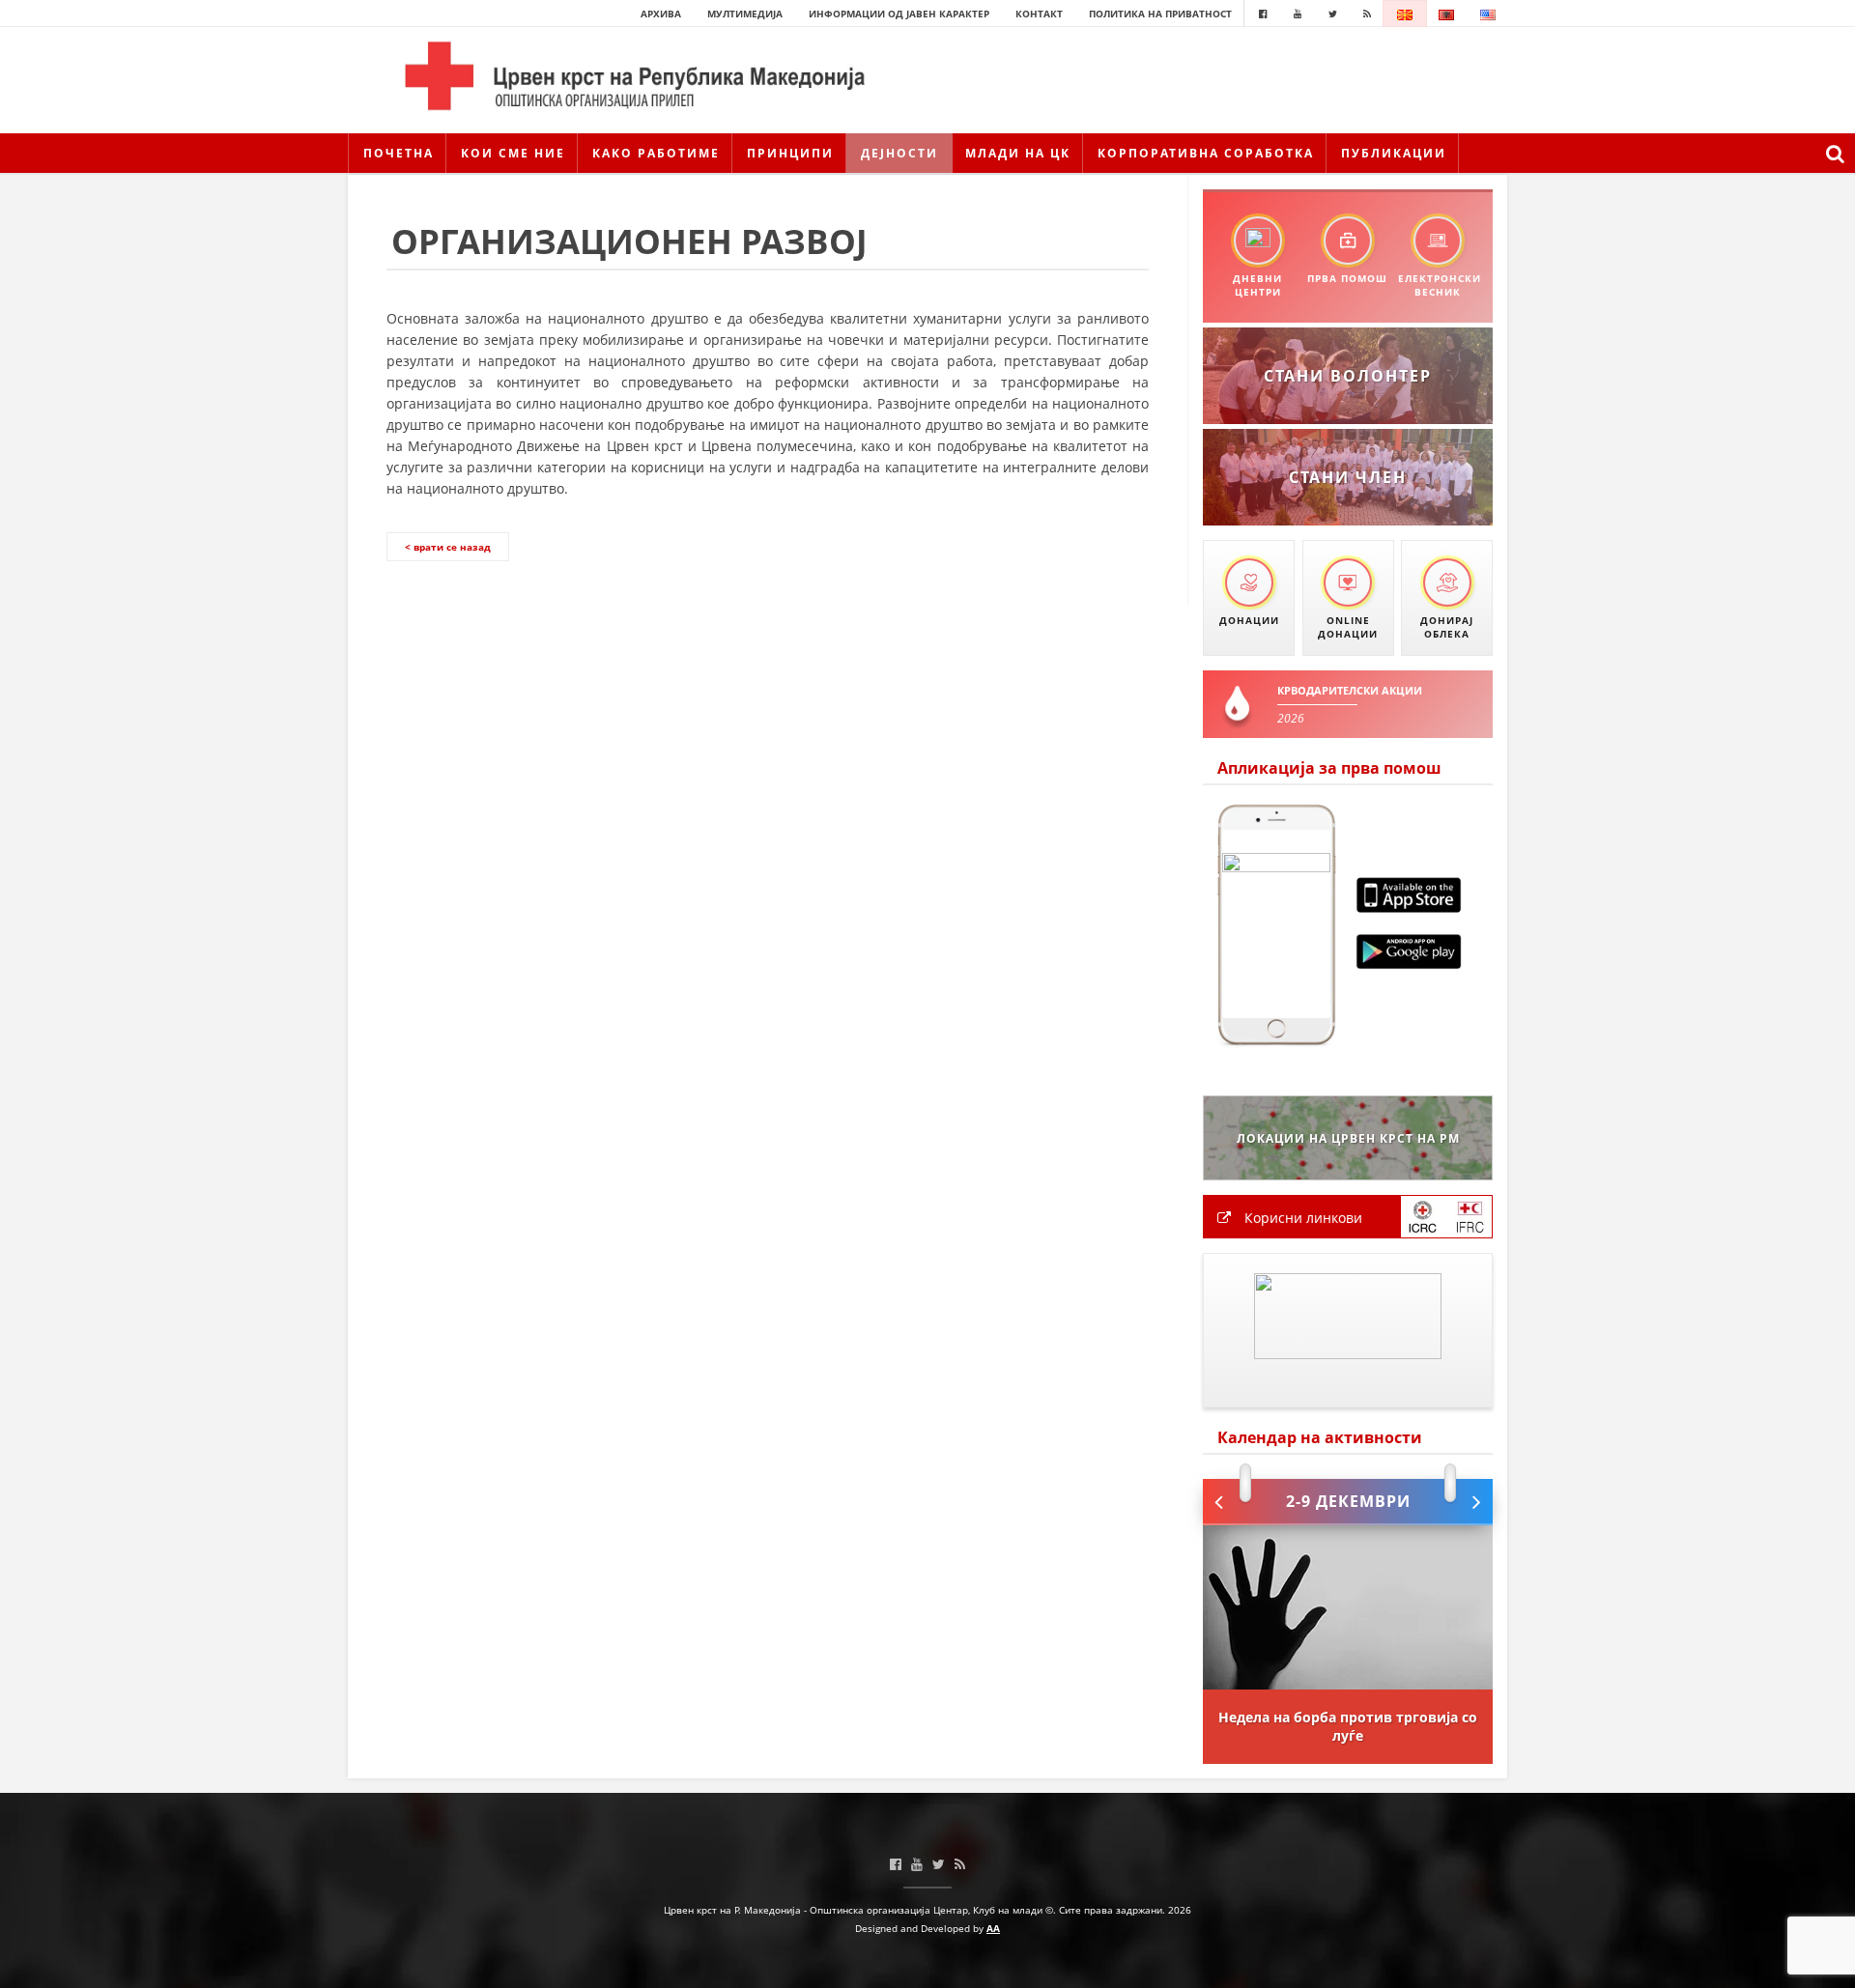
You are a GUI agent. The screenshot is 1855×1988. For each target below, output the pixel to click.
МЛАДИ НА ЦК (1018, 153)
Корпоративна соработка (1206, 153)
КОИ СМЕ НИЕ (513, 153)
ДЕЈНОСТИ (899, 153)
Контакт (1039, 14)
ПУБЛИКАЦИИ (1394, 153)
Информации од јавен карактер (899, 14)
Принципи (790, 153)
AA (993, 1928)
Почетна (399, 153)
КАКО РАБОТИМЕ (656, 153)
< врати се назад (448, 547)
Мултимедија (745, 14)
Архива (661, 14)
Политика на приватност (1160, 14)
